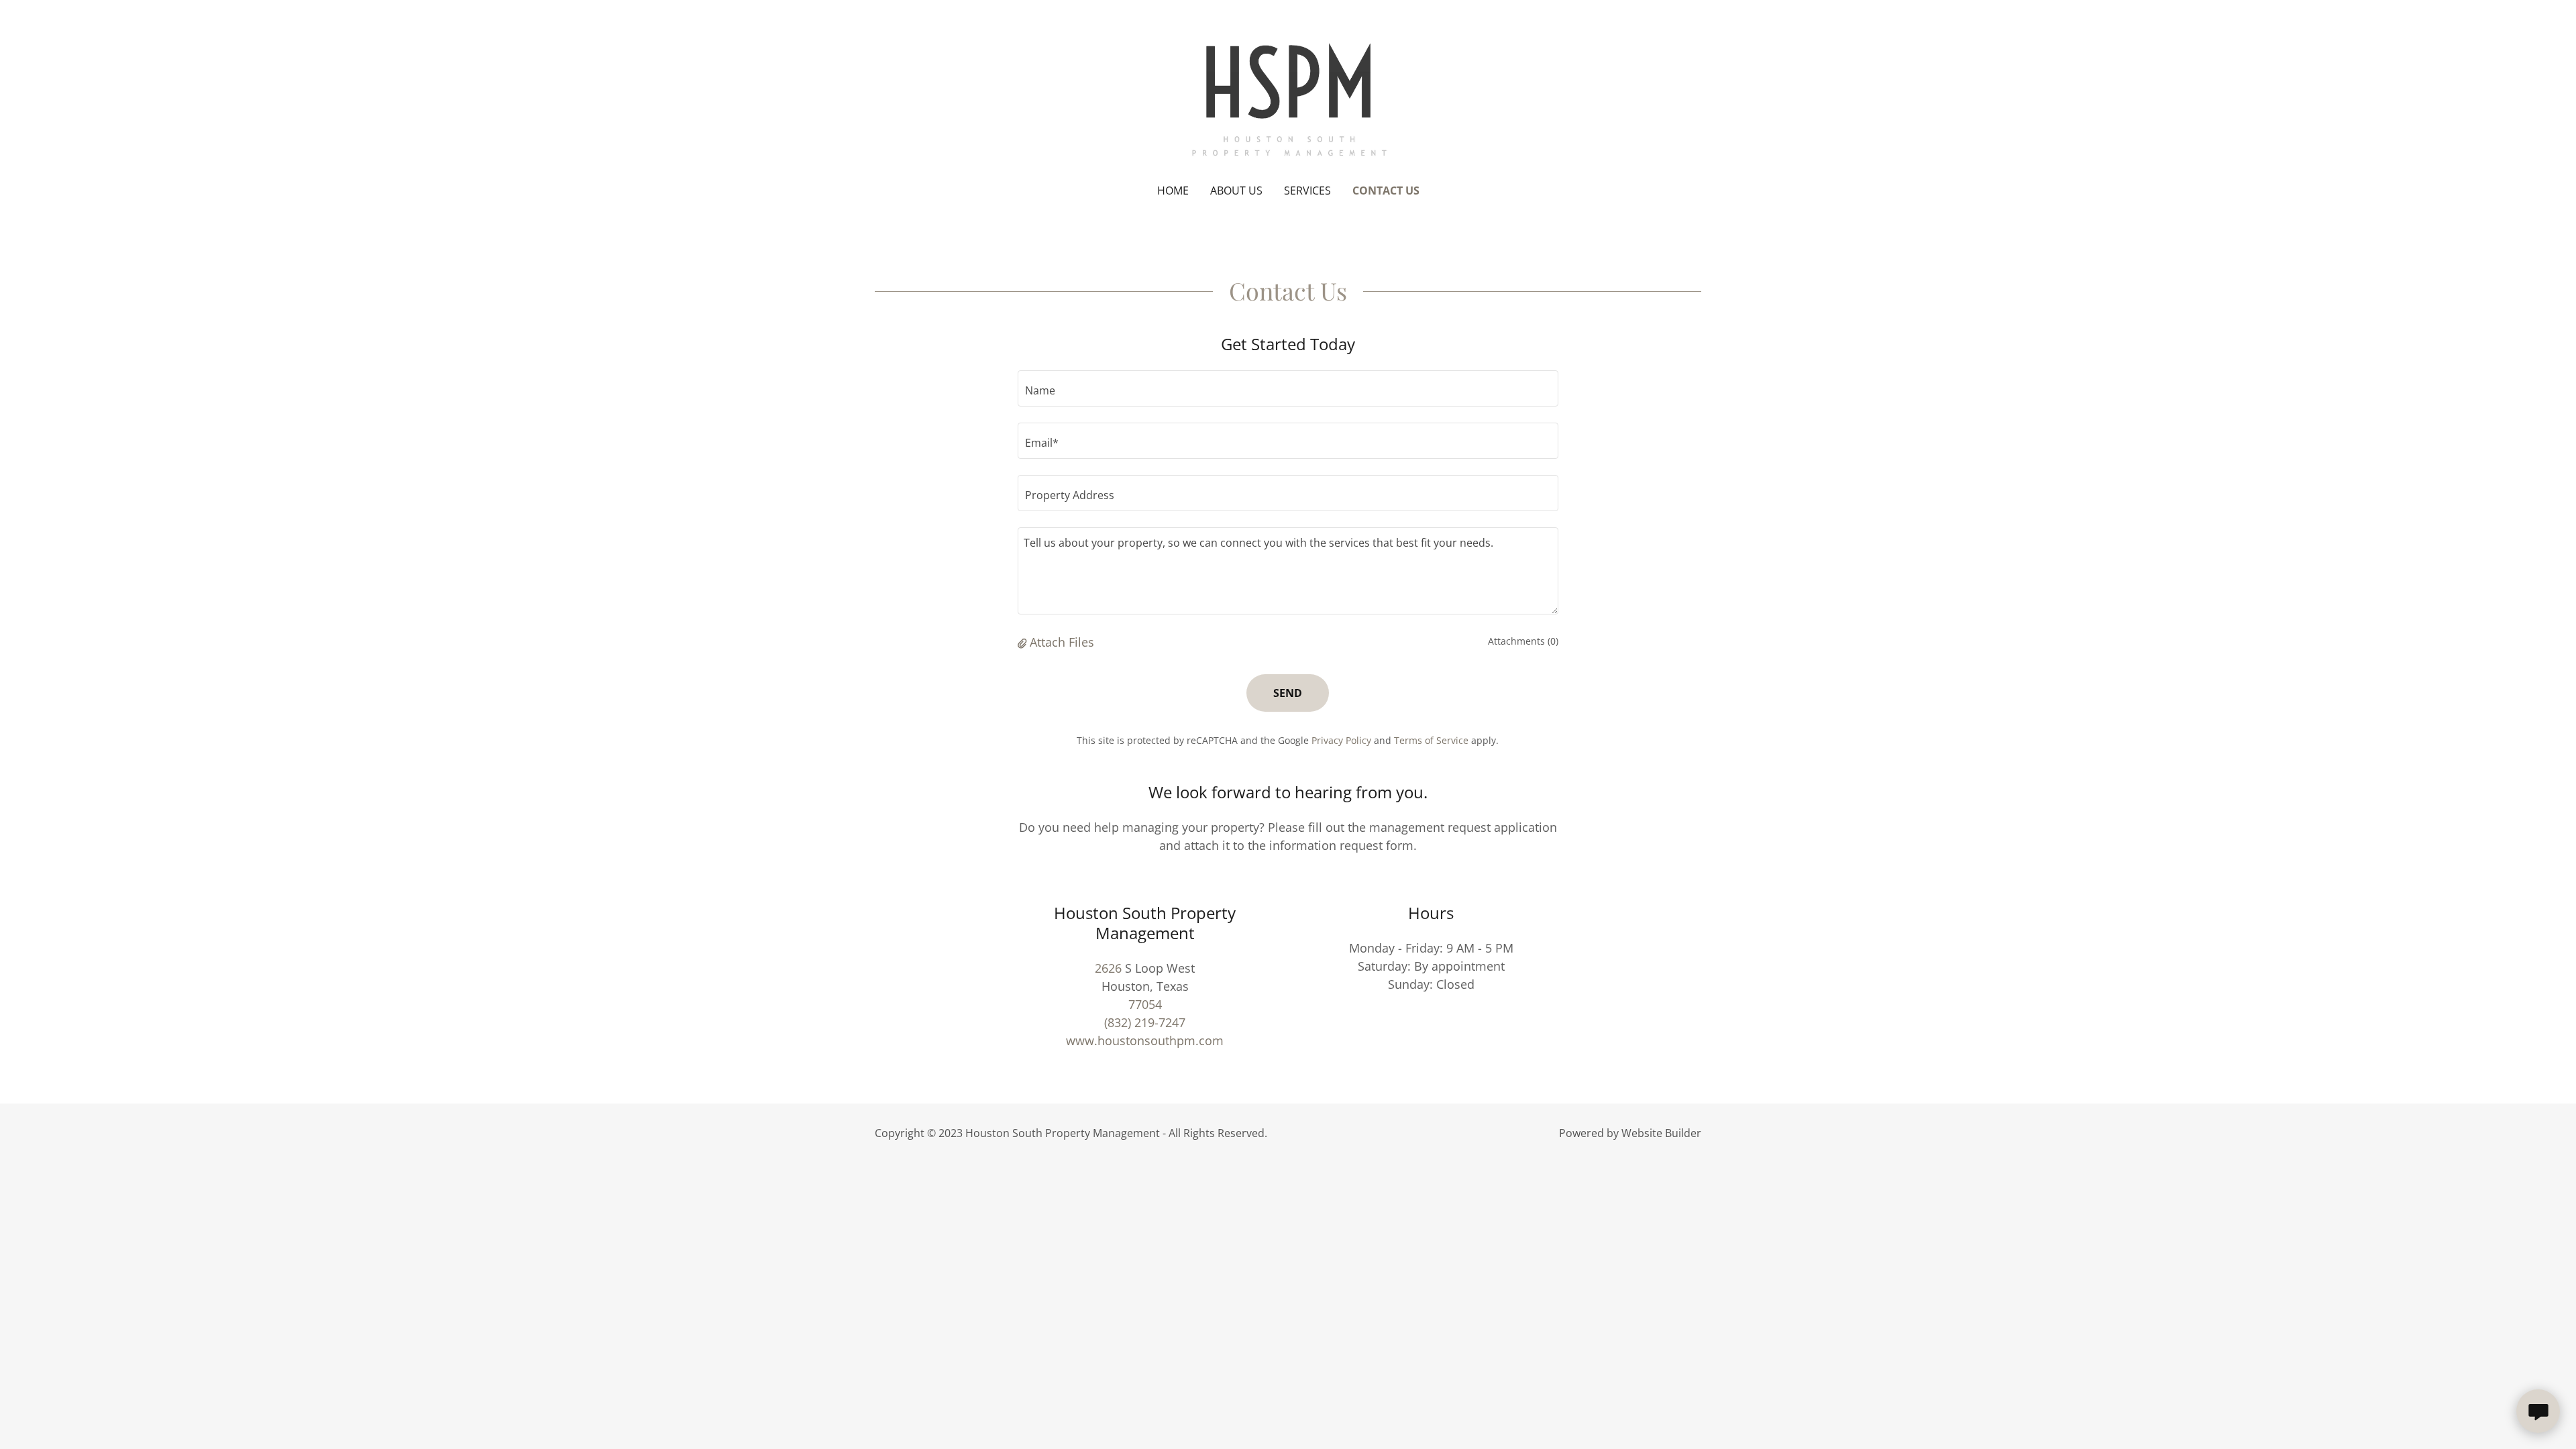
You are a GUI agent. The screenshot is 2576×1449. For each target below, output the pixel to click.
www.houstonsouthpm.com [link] (1145, 1040)
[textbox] (1288, 388)
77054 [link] (1145, 1004)
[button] (1024, 642)
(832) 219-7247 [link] (1145, 1022)
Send (1288, 693)
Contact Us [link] (1386, 191)
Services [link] (1307, 191)
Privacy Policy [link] (1341, 740)
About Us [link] (1236, 191)
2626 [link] (1108, 968)
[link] (1288, 101)
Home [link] (1173, 191)
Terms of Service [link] (1431, 740)
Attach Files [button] (1062, 642)
